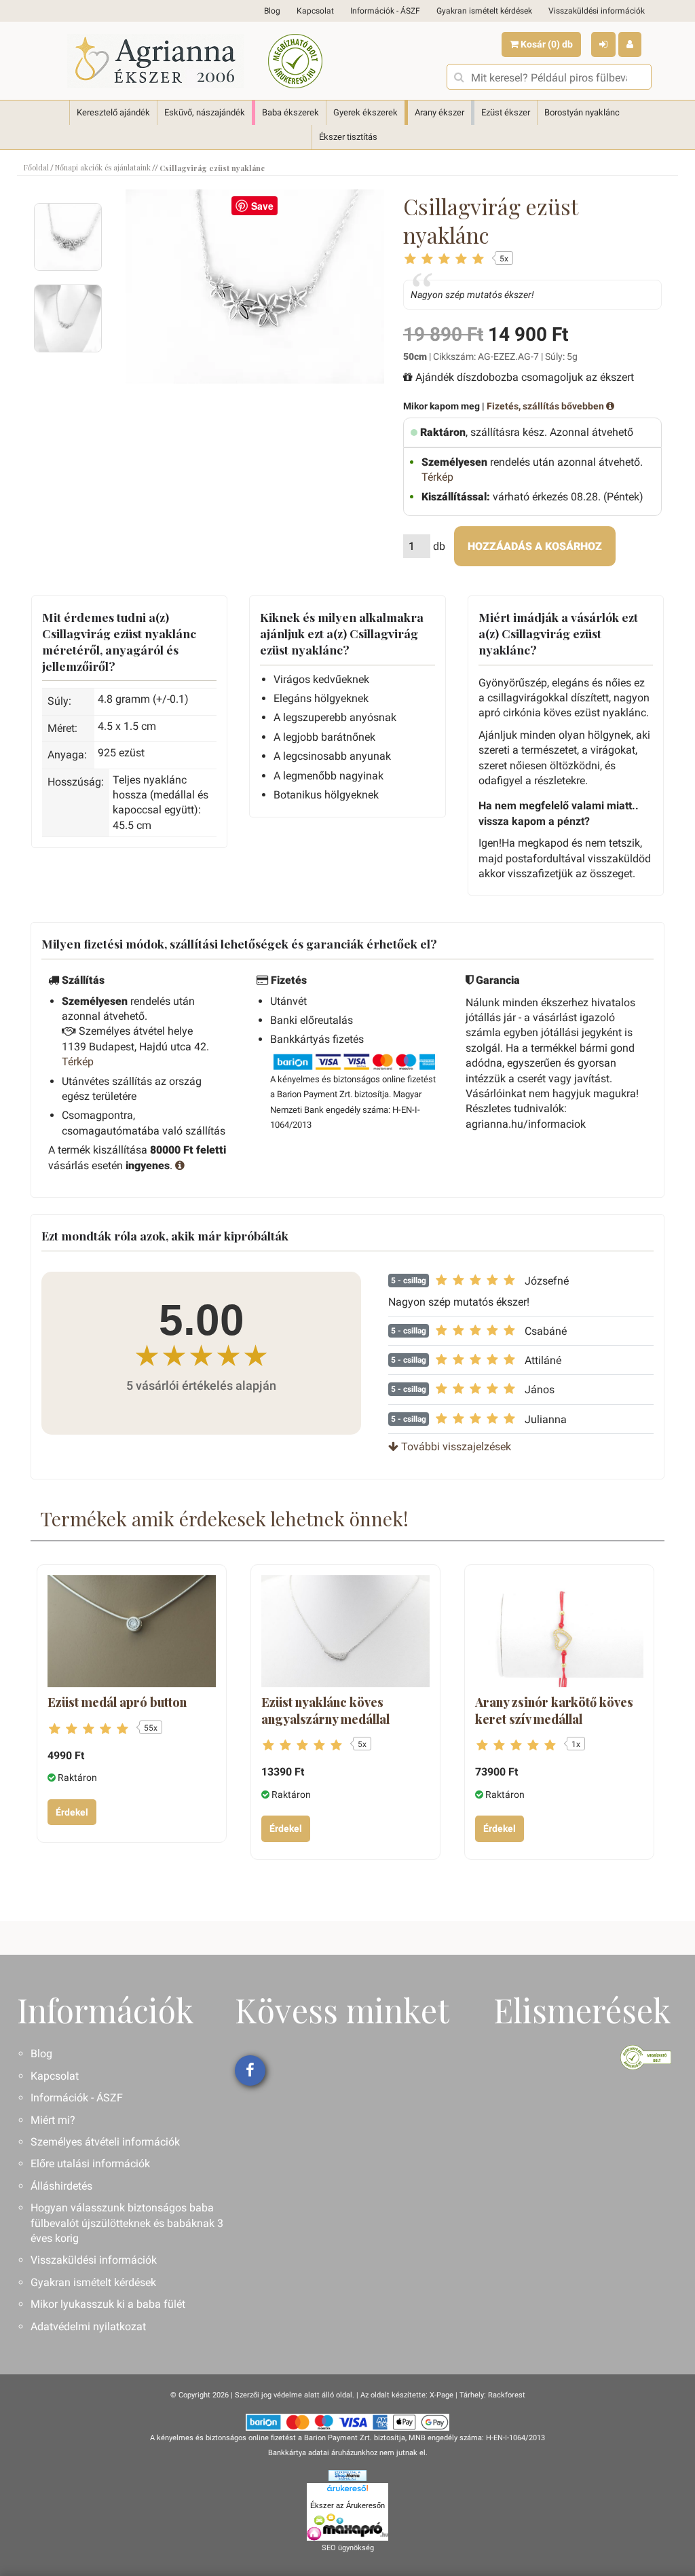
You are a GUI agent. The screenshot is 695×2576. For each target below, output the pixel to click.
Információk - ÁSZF (385, 11)
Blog (272, 11)
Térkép (437, 477)
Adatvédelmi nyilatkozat (88, 2326)
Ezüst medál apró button (117, 1702)
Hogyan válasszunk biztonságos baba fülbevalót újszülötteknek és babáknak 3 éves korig (127, 2223)
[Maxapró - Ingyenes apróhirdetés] (347, 2527)
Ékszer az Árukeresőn (347, 2505)
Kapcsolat (315, 11)
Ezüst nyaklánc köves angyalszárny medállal (325, 1710)
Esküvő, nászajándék (205, 112)
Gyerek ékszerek (365, 112)
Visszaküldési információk (597, 11)
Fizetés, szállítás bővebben (546, 406)
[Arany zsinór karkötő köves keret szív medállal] (559, 1631)
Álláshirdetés (61, 2186)
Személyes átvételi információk (105, 2142)
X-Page (442, 2395)
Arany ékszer (439, 112)
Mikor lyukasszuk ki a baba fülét (108, 2304)
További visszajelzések (455, 1447)
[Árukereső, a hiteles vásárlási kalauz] (295, 61)
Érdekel (72, 1812)
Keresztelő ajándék (113, 112)
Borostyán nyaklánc (582, 112)
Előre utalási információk (90, 2164)
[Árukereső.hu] (347, 2490)
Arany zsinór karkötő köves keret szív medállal (554, 1710)
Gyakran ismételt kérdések (484, 11)
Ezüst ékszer (506, 112)
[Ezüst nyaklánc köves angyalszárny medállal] (345, 1631)
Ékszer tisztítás (348, 137)
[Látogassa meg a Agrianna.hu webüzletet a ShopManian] (347, 2475)
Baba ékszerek (290, 112)
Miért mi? (53, 2120)
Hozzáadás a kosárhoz (535, 546)
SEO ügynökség (348, 2548)
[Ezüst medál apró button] (132, 1631)
